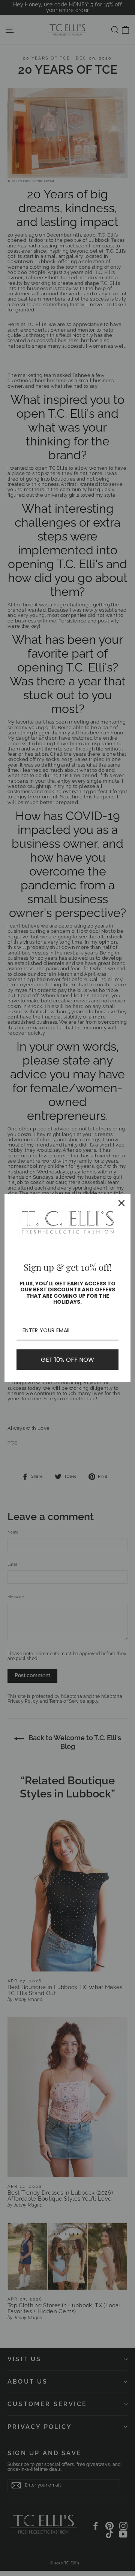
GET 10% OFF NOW (67, 1360)
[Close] (121, 1203)
